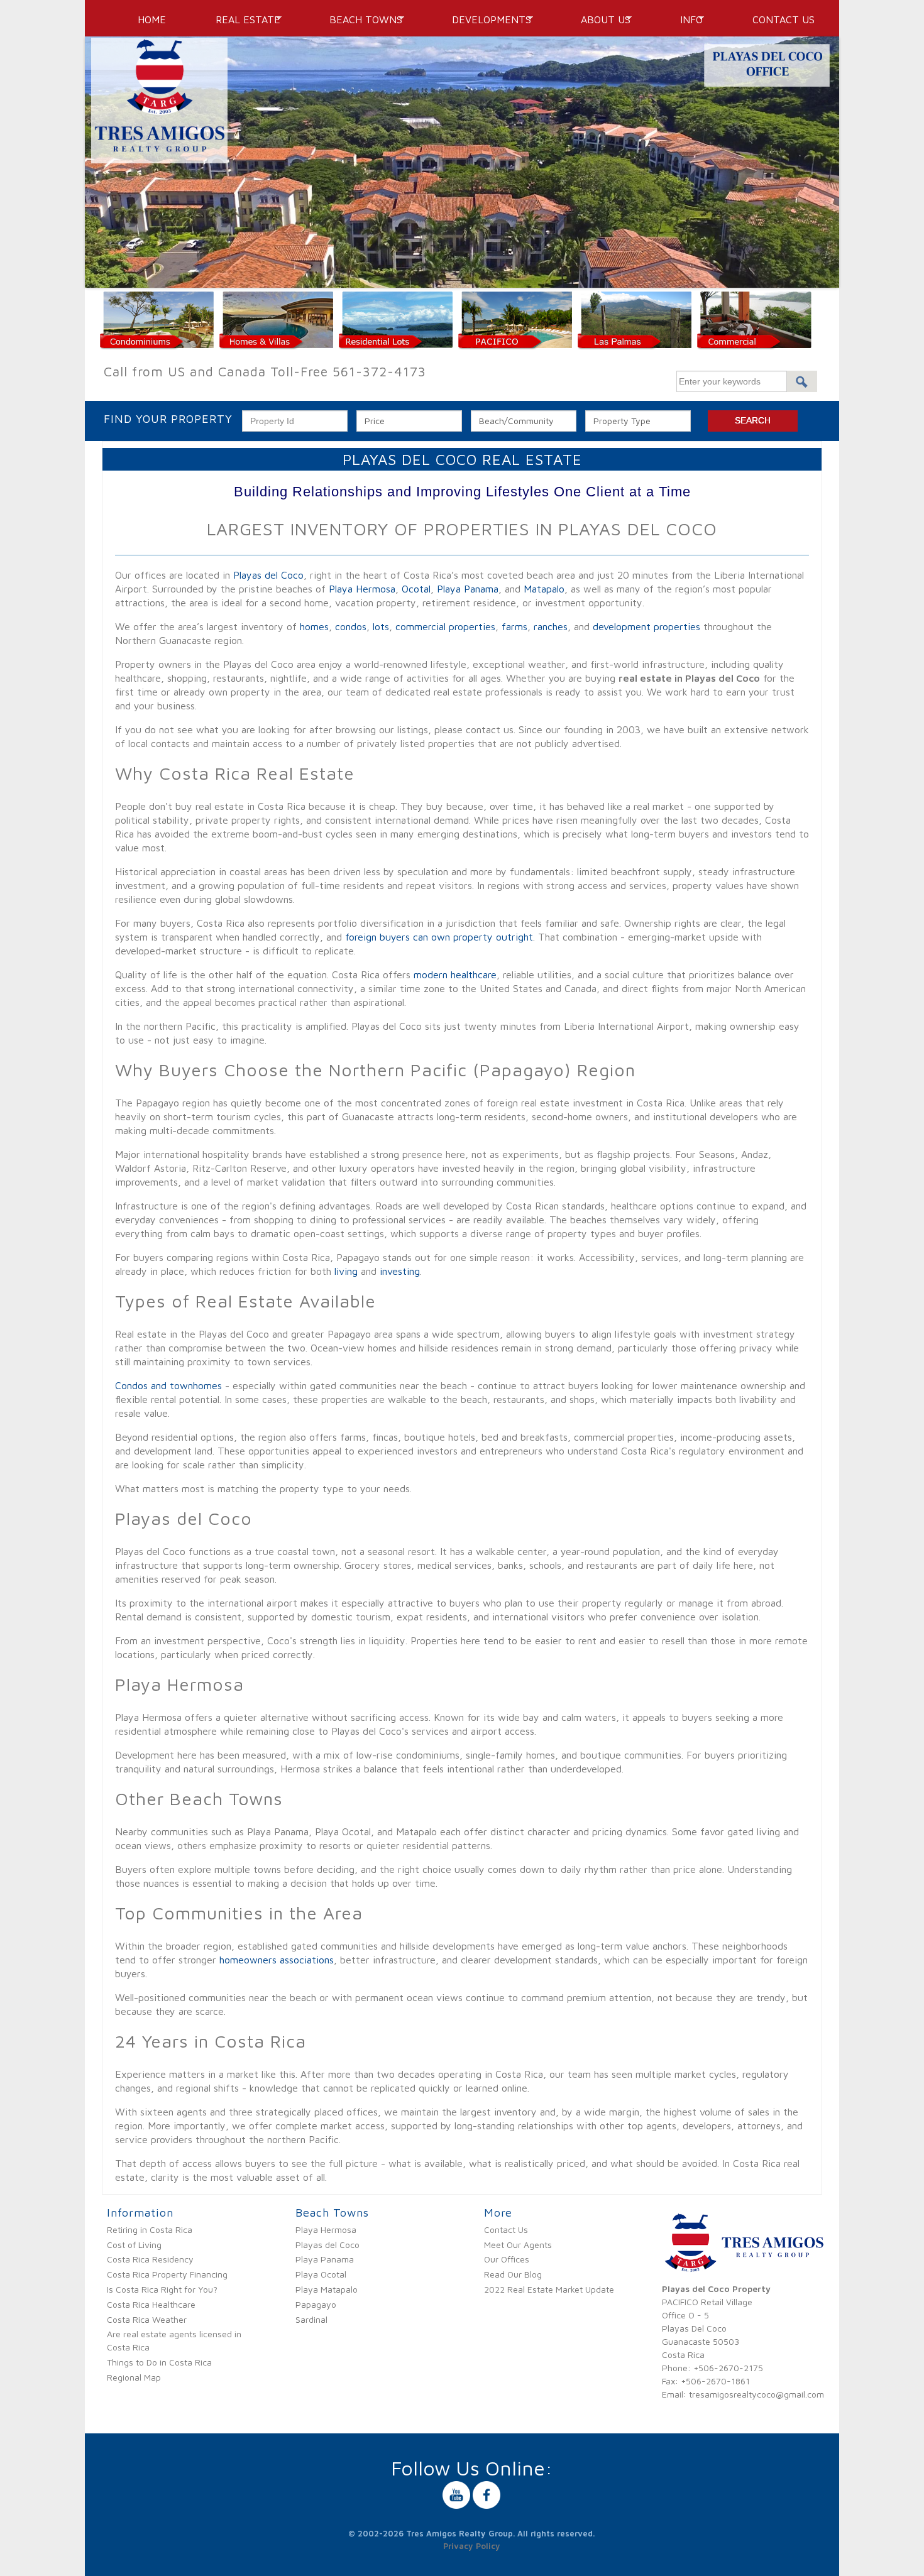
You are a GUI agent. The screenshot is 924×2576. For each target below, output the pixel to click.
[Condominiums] (158, 343)
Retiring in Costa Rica (150, 2229)
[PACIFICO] (517, 343)
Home (152, 19)
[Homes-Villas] (278, 343)
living (346, 1271)
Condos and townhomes (168, 1385)
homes (314, 626)
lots (381, 626)
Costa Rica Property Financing (167, 2274)
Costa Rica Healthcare (151, 2304)
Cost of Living (134, 2245)
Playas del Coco (268, 575)
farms (514, 626)
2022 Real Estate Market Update (549, 2289)
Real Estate (243, 19)
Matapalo (544, 589)
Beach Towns (361, 19)
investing (400, 1271)
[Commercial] (756, 343)
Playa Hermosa (362, 589)
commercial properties (445, 626)
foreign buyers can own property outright (439, 937)
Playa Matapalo (327, 2289)
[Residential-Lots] (397, 343)
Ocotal (416, 589)
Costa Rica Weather (147, 2319)
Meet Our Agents (518, 2245)
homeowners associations (277, 1960)
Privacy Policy (472, 2546)
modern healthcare (455, 974)
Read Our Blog (513, 2274)
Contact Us (784, 19)
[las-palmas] (636, 343)
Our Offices (507, 2259)
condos (351, 626)
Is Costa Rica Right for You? (162, 2289)
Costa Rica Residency (150, 2259)
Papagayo (316, 2304)
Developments (487, 19)
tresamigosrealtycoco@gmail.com (756, 2394)
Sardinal (311, 2319)
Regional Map (134, 2377)
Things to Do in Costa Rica (159, 2362)
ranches (551, 626)
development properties (646, 626)
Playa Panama (468, 589)
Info (686, 19)
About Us (601, 19)
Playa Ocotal (321, 2274)
